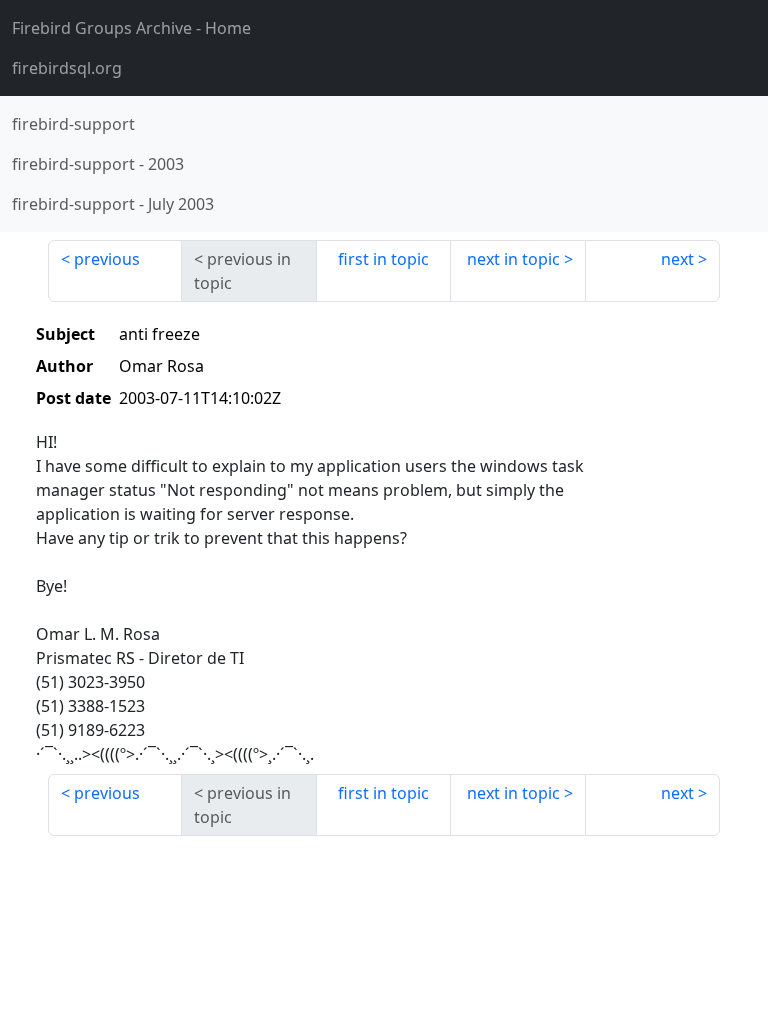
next (677, 259)
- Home (131, 28)
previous (107, 259)
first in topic (383, 259)
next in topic (513, 259)
